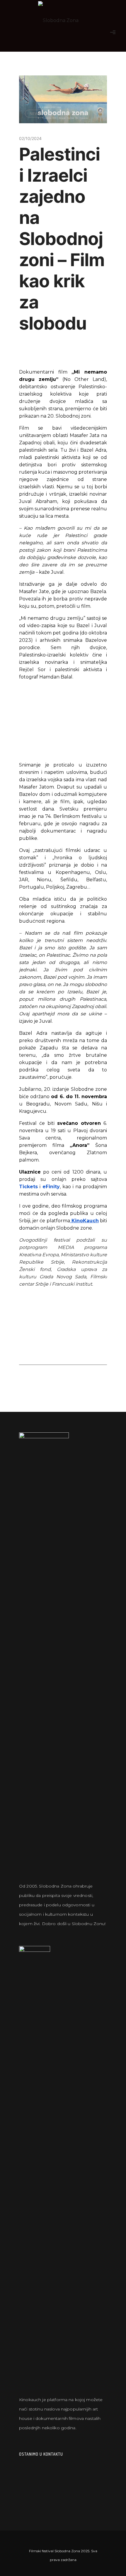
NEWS (35, 114)
